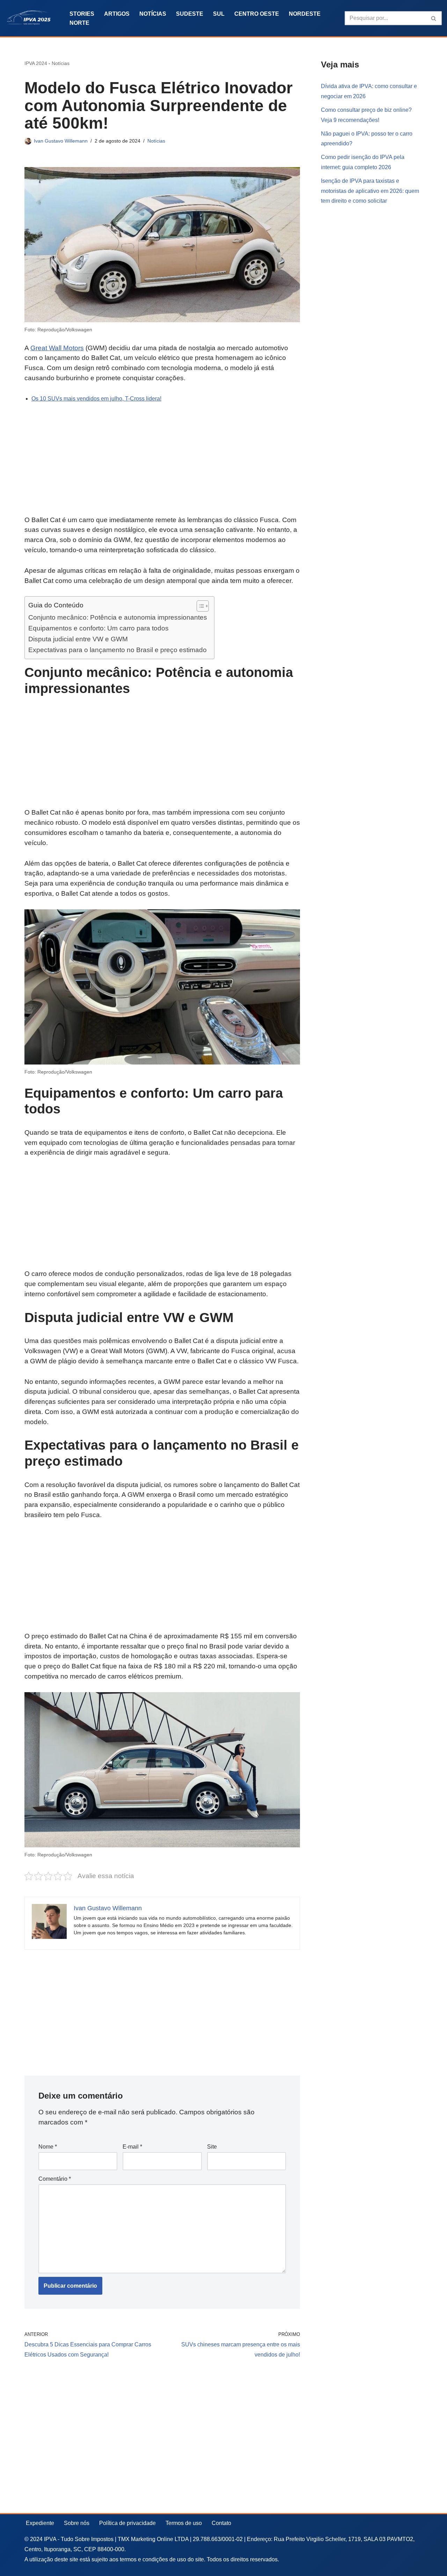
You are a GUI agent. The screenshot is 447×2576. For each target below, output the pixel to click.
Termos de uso (184, 2523)
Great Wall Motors (57, 348)
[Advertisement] (162, 463)
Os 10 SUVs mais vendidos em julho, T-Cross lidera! (96, 399)
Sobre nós (77, 2523)
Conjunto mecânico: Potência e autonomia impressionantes (118, 617)
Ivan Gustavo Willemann (61, 141)
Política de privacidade (127, 2523)
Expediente (40, 2523)
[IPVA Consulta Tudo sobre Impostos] (31, 18)
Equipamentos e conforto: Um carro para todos (98, 628)
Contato (221, 2523)
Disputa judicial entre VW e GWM (78, 639)
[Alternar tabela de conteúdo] (199, 606)
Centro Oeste (257, 14)
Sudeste (190, 14)
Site (212, 2147)
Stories (82, 14)
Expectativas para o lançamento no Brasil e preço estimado (118, 650)
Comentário (55, 2179)
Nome (48, 2147)
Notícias (153, 14)
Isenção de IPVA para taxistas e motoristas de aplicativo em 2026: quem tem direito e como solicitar (370, 191)
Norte (79, 23)
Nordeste (305, 14)
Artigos (117, 14)
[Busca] (434, 18)
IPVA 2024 (36, 63)
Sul (219, 14)
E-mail (132, 2147)
